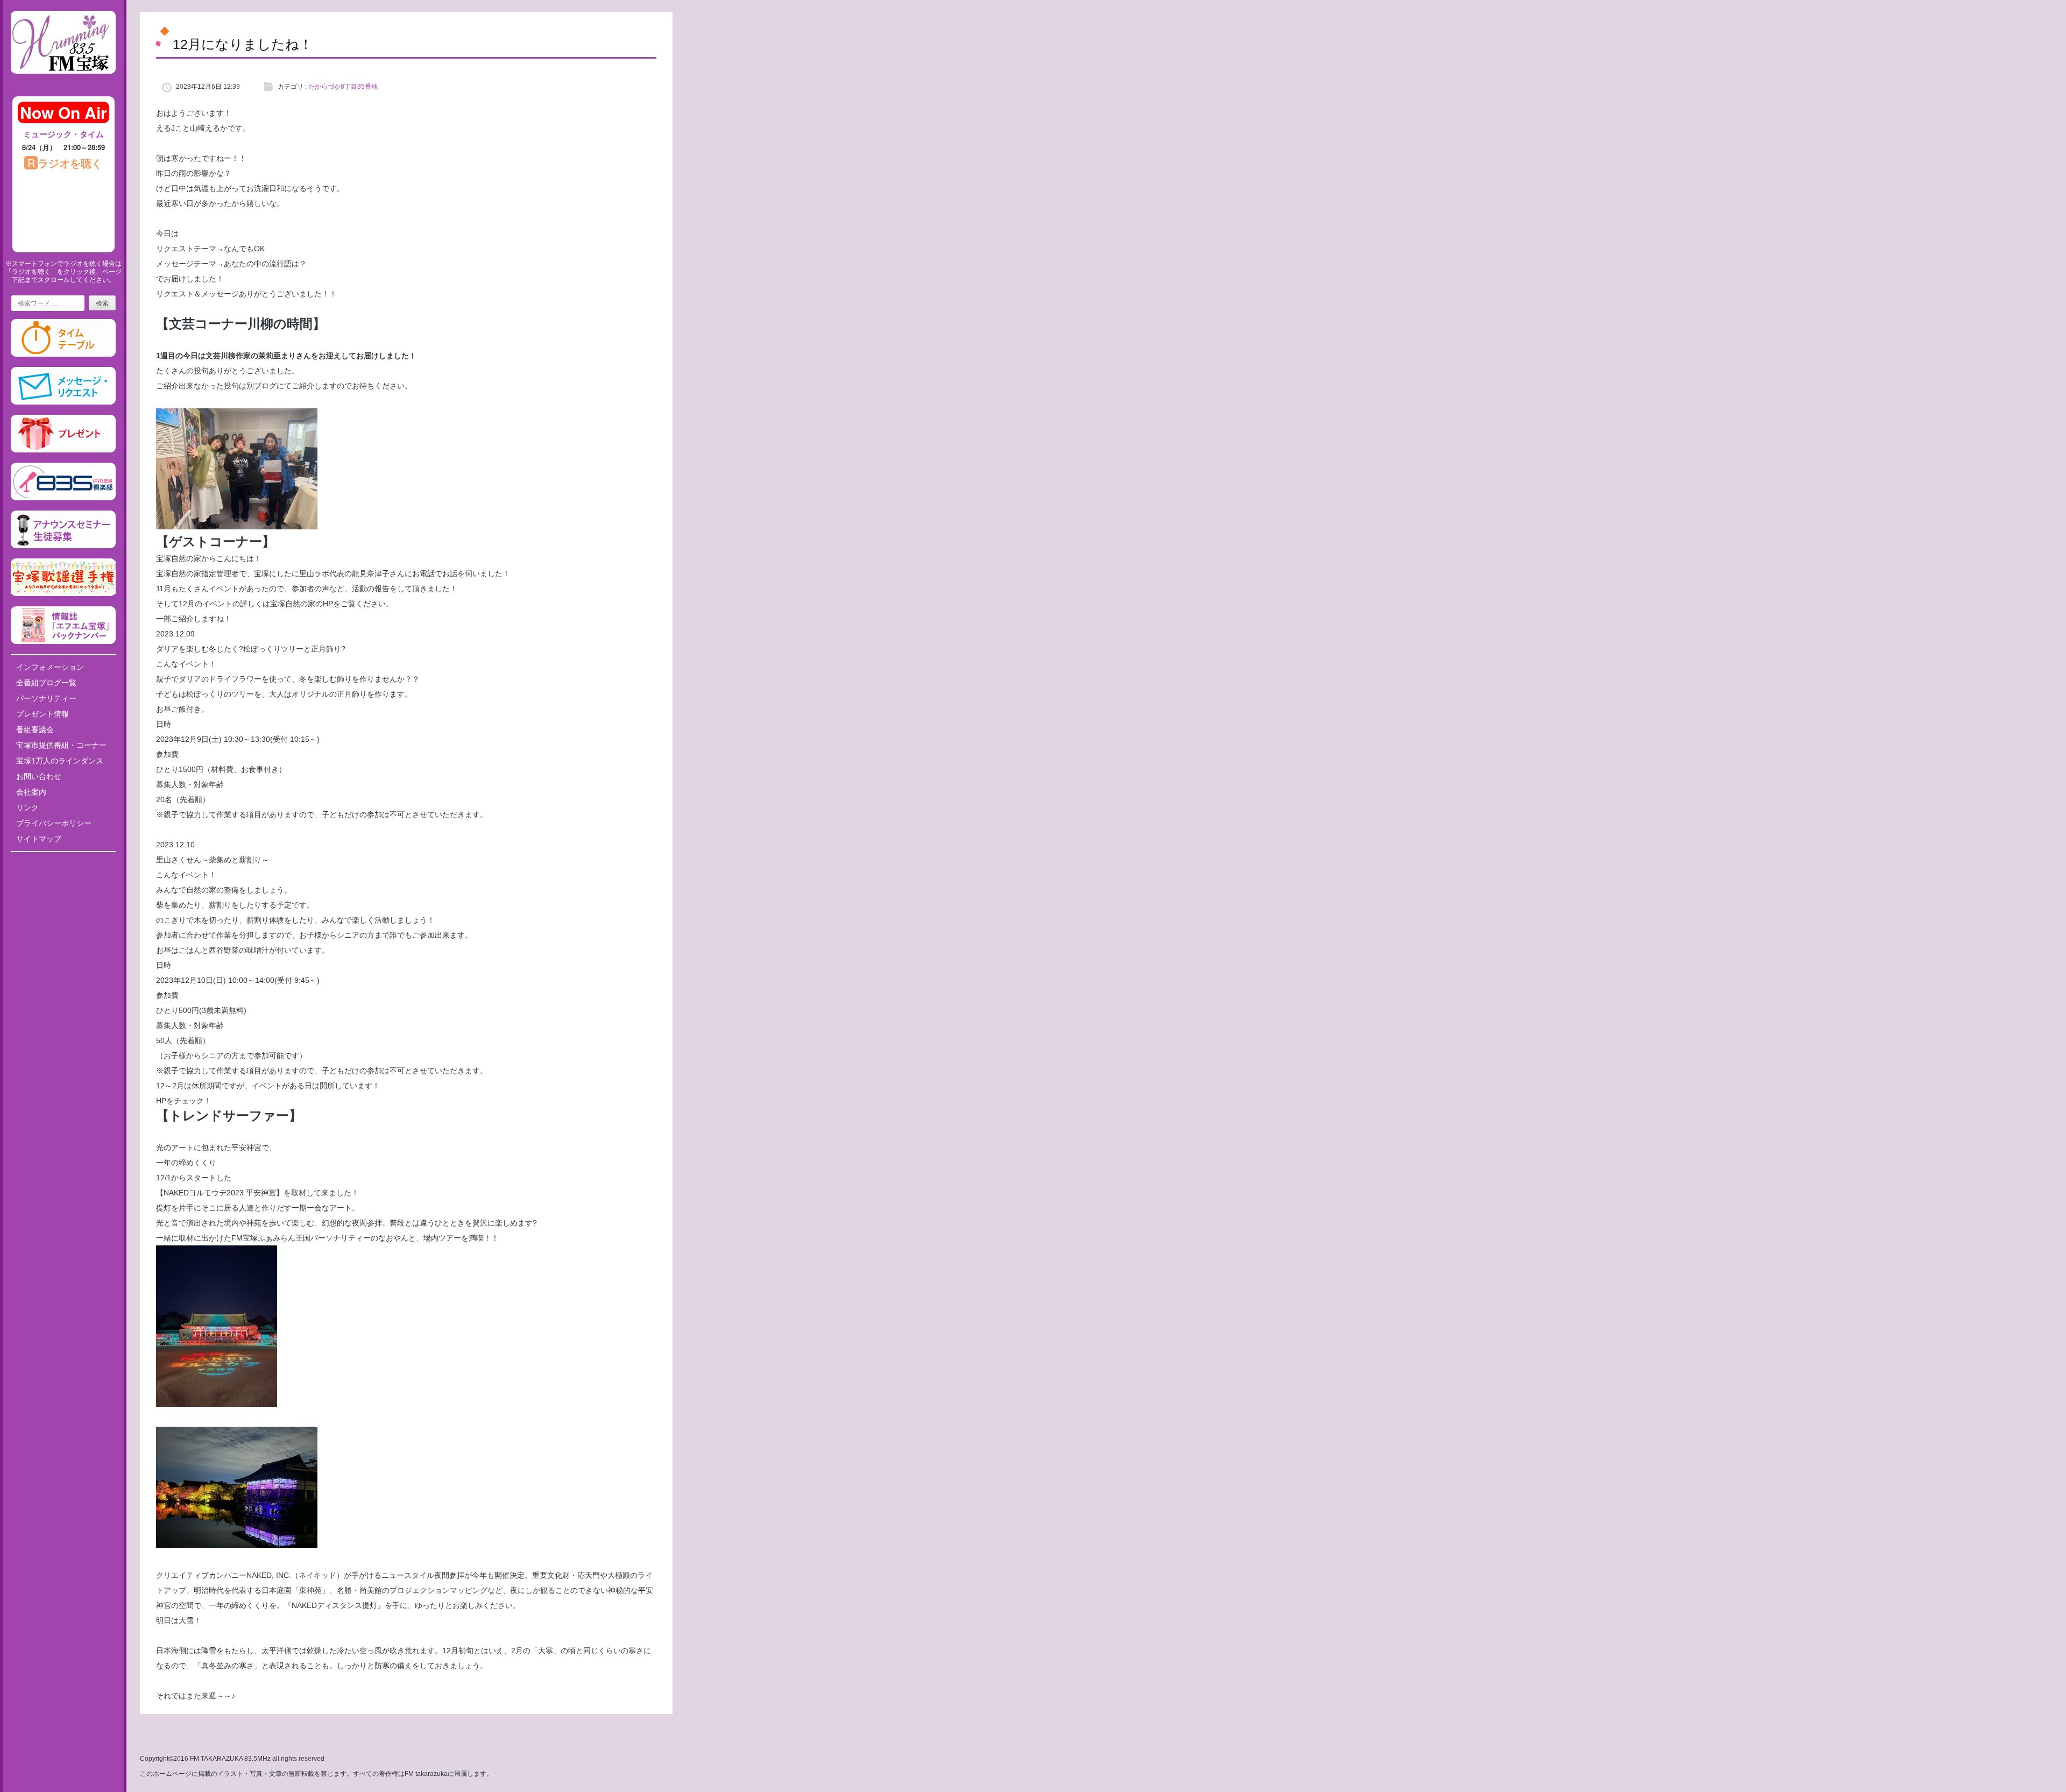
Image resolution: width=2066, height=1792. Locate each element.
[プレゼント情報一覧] (63, 450)
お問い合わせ (39, 776)
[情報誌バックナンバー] (63, 642)
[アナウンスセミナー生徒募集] (63, 546)
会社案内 (31, 792)
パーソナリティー (46, 698)
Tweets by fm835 (63, 864)
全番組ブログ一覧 (46, 683)
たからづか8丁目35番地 (343, 87)
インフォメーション (50, 667)
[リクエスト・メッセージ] (63, 402)
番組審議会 (35, 729)
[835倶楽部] (63, 498)
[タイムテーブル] (63, 355)
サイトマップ (39, 839)
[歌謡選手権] (63, 594)
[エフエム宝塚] (63, 82)
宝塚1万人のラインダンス (60, 761)
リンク (27, 808)
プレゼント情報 (43, 714)
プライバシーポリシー (54, 823)
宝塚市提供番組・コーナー (61, 745)
